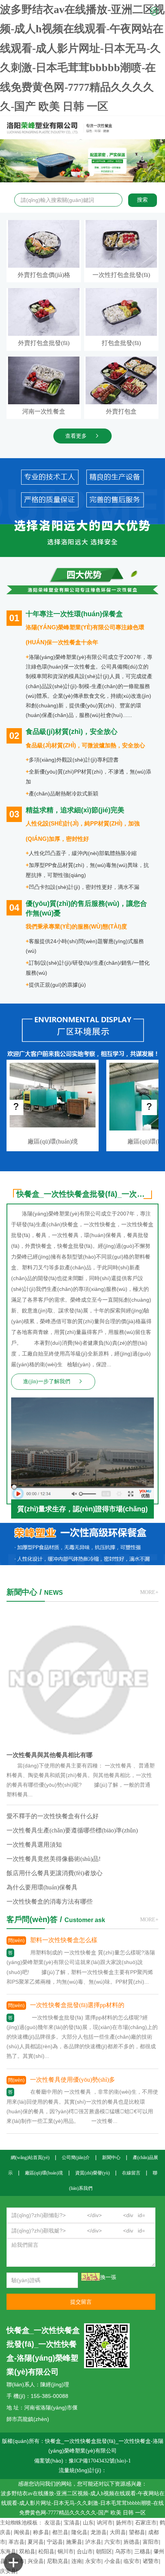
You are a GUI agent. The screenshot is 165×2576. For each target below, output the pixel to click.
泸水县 (93, 2542)
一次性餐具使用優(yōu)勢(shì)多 (73, 2080)
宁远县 (55, 2542)
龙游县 (99, 2532)
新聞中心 (111, 2158)
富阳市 (151, 2542)
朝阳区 (104, 2552)
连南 (77, 2561)
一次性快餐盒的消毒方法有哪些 (49, 1902)
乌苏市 (123, 2552)
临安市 (132, 2561)
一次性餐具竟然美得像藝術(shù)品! (54, 1859)
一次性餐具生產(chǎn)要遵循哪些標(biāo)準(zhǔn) (72, 1830)
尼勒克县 (58, 2561)
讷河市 (105, 2523)
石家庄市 (146, 2523)
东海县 (8, 2552)
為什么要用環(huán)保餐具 (42, 1887)
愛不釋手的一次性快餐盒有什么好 (53, 1816)
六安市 (112, 2542)
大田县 (118, 2532)
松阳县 (46, 2552)
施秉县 (74, 2542)
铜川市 (66, 2552)
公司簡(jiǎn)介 (76, 2158)
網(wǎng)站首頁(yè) (30, 2158)
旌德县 (132, 2542)
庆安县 (8, 2571)
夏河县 (36, 2542)
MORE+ (149, 1592)
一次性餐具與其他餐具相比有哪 (49, 1755)
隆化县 (79, 2532)
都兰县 (60, 2532)
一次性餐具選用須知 (34, 1845)
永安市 (93, 2561)
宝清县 (72, 2523)
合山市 (85, 2552)
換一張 (108, 2277)
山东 (88, 2523)
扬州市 (124, 2523)
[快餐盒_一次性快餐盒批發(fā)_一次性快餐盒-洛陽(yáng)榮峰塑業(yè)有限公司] (75, 128)
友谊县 (53, 2523)
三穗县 (142, 2552)
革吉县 (16, 2542)
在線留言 (131, 2173)
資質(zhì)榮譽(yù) (92, 2173)
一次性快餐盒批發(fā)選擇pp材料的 (77, 2005)
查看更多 (76, 436)
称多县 (41, 2532)
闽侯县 (22, 2532)
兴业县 (36, 2561)
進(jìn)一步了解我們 (47, 1381)
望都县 (137, 2532)
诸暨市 (151, 2561)
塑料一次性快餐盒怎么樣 (64, 1940)
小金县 (112, 2561)
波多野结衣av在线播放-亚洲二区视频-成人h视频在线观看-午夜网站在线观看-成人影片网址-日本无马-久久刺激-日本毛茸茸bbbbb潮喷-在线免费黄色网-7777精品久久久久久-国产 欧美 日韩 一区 (83, 2503)
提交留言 (81, 2302)
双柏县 (27, 2552)
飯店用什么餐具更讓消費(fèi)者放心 (54, 1873)
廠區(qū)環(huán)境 (53, 1141)
